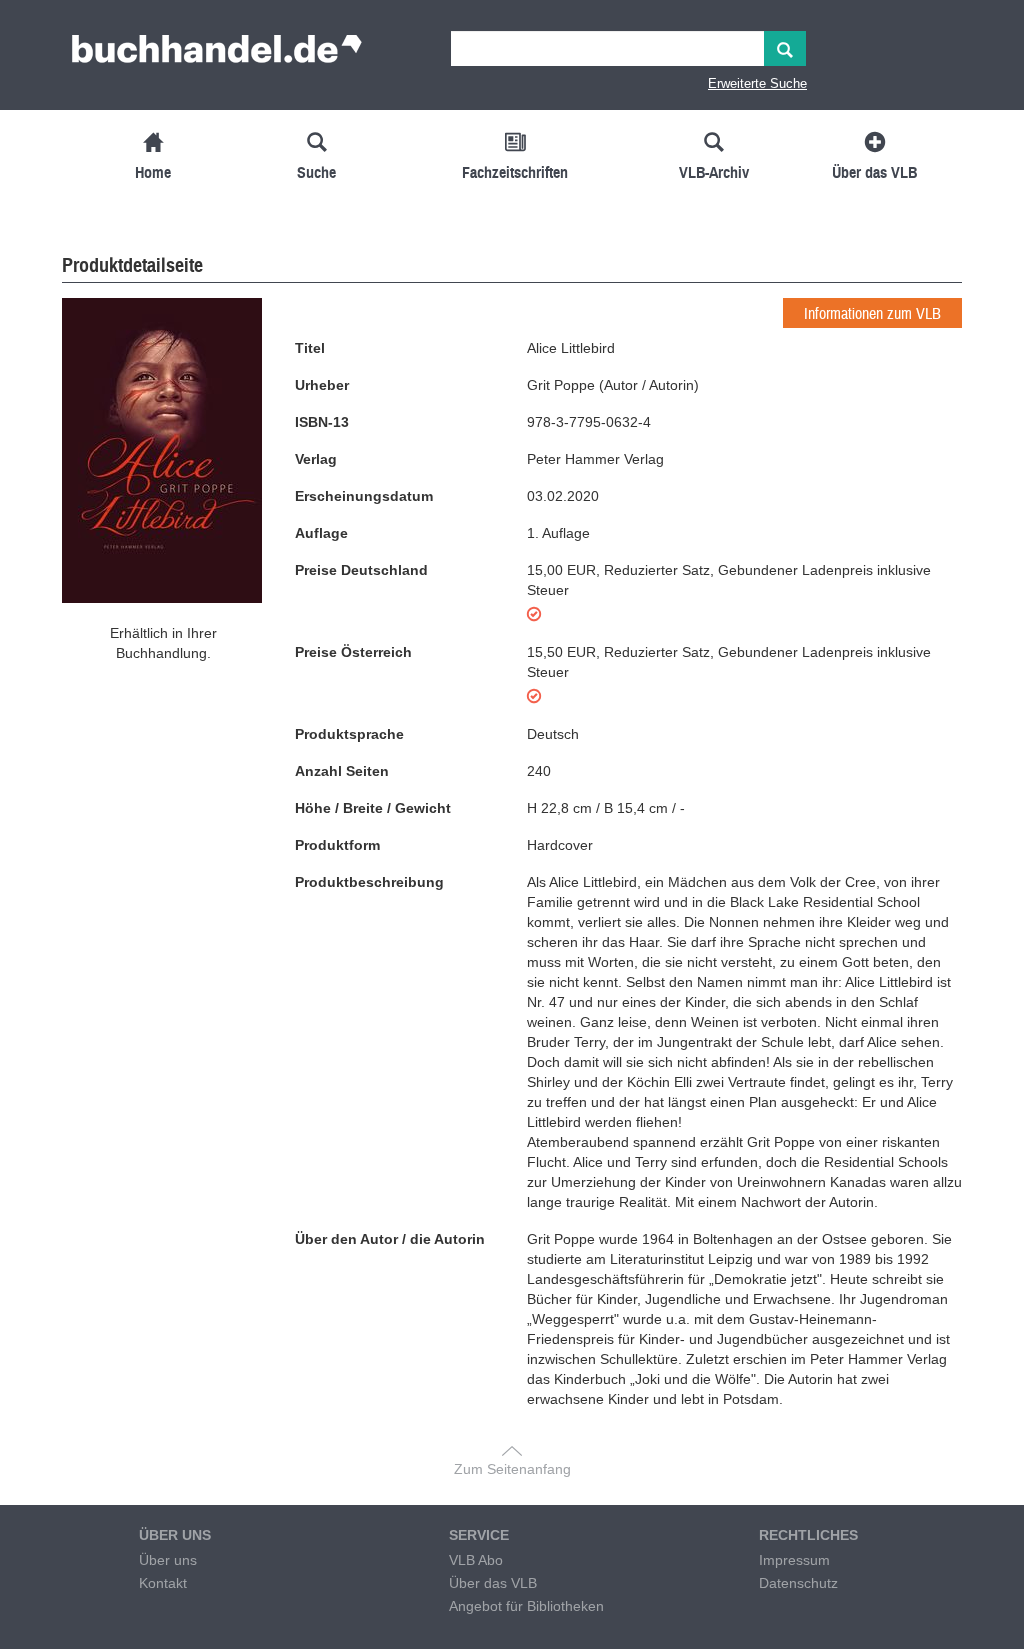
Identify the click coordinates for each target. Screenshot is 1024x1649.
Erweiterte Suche (757, 83)
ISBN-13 (322, 422)
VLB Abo (476, 1560)
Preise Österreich (353, 652)
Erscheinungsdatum (364, 496)
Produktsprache (349, 734)
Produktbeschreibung (369, 882)
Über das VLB (493, 1583)
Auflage (321, 533)
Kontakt (163, 1583)
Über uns (168, 1560)
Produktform (337, 845)
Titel (310, 348)
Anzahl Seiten (342, 771)
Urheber (322, 385)
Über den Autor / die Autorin (390, 1239)
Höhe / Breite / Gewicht (373, 808)
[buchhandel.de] (217, 55)
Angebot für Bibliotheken (526, 1606)
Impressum (794, 1560)
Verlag (316, 459)
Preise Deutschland (361, 570)
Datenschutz (798, 1583)
